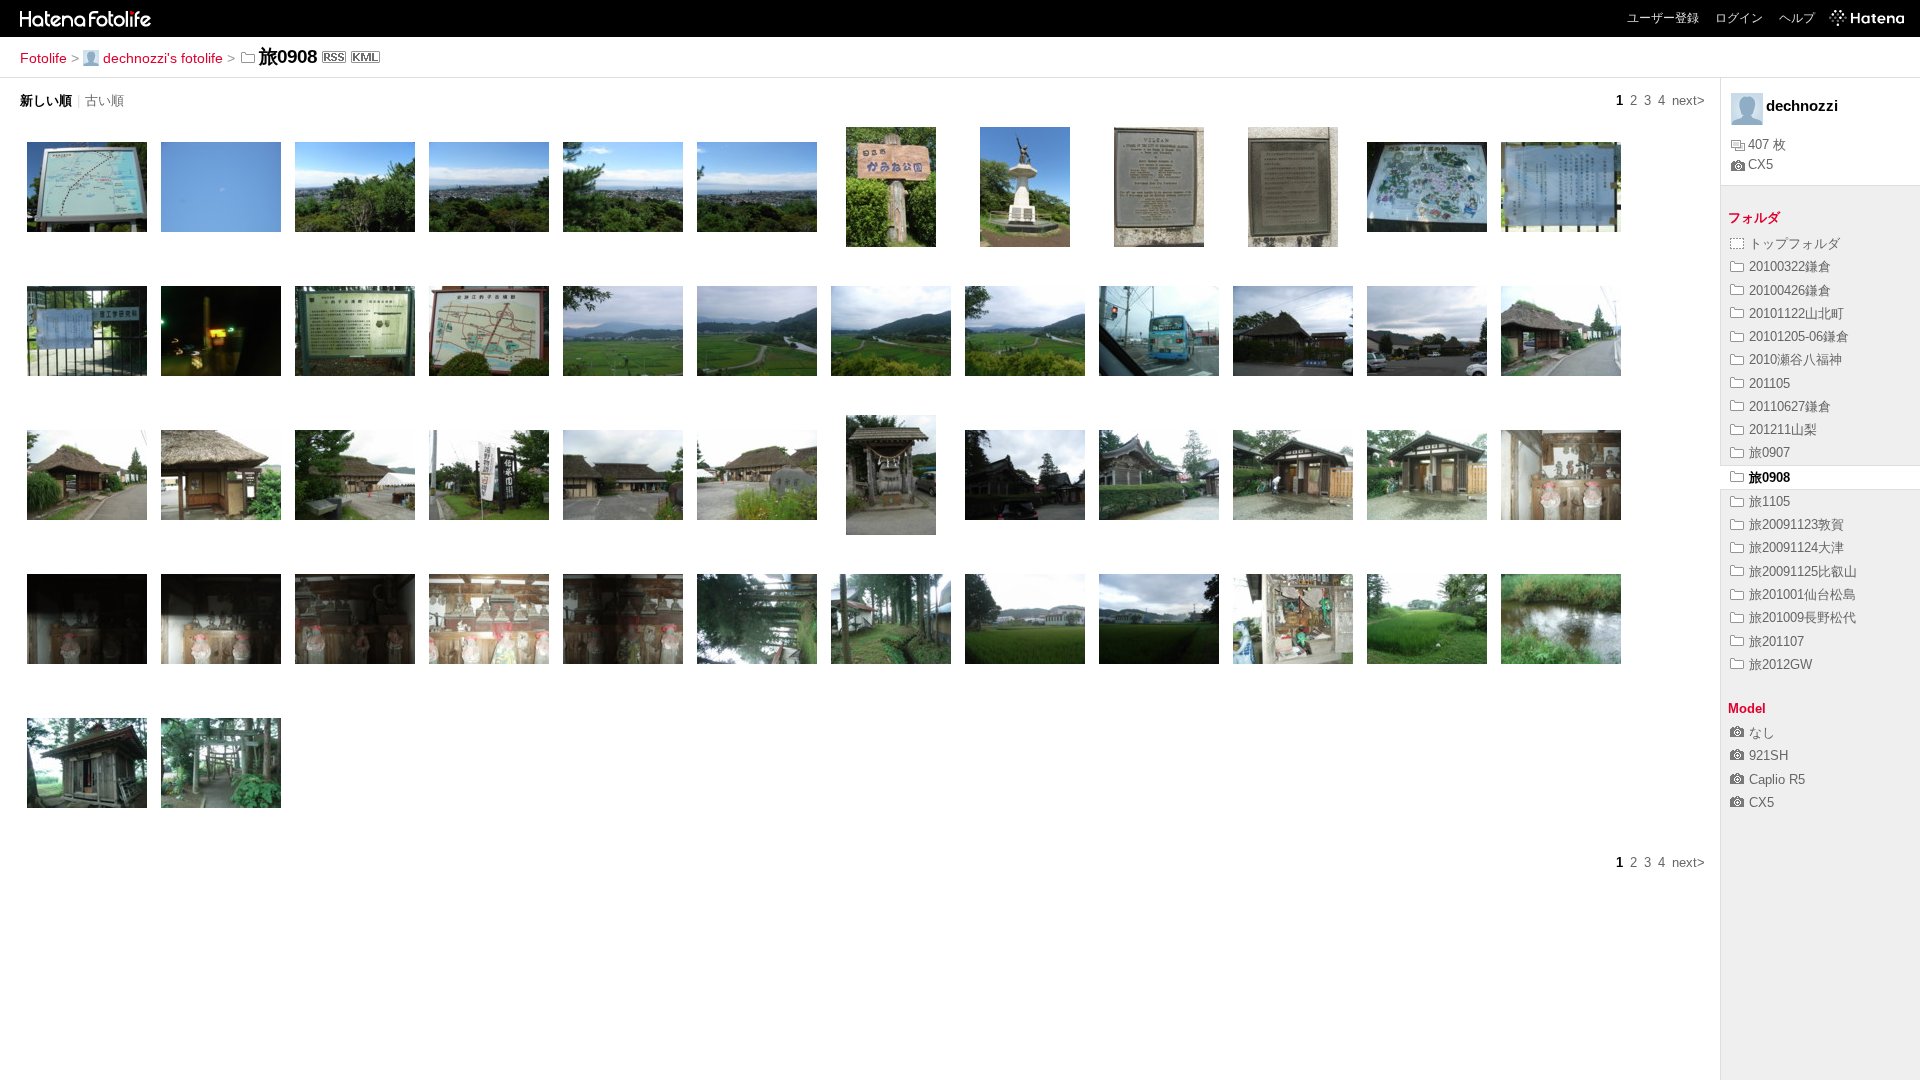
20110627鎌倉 (1790, 406)
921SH (1768, 755)
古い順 (104, 100)
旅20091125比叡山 (1803, 571)
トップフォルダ (1794, 243)
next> (1688, 100)
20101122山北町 (1796, 313)
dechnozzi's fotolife (163, 58)
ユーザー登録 (1663, 18)
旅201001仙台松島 (1802, 594)
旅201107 (1776, 641)
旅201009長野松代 (1802, 617)
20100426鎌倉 (1790, 290)
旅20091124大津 (1796, 547)
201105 (1769, 383)
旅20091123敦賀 (1796, 524)
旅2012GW (1780, 664)
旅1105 (1769, 501)
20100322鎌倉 (1790, 266)
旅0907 (1769, 452)
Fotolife (43, 58)
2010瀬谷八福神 (1795, 359)
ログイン (1739, 18)
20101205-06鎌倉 (1799, 336)
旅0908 (1769, 477)
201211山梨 (1783, 429)
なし (1762, 732)
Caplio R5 (1777, 779)
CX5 (1760, 164)
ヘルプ (1797, 18)
